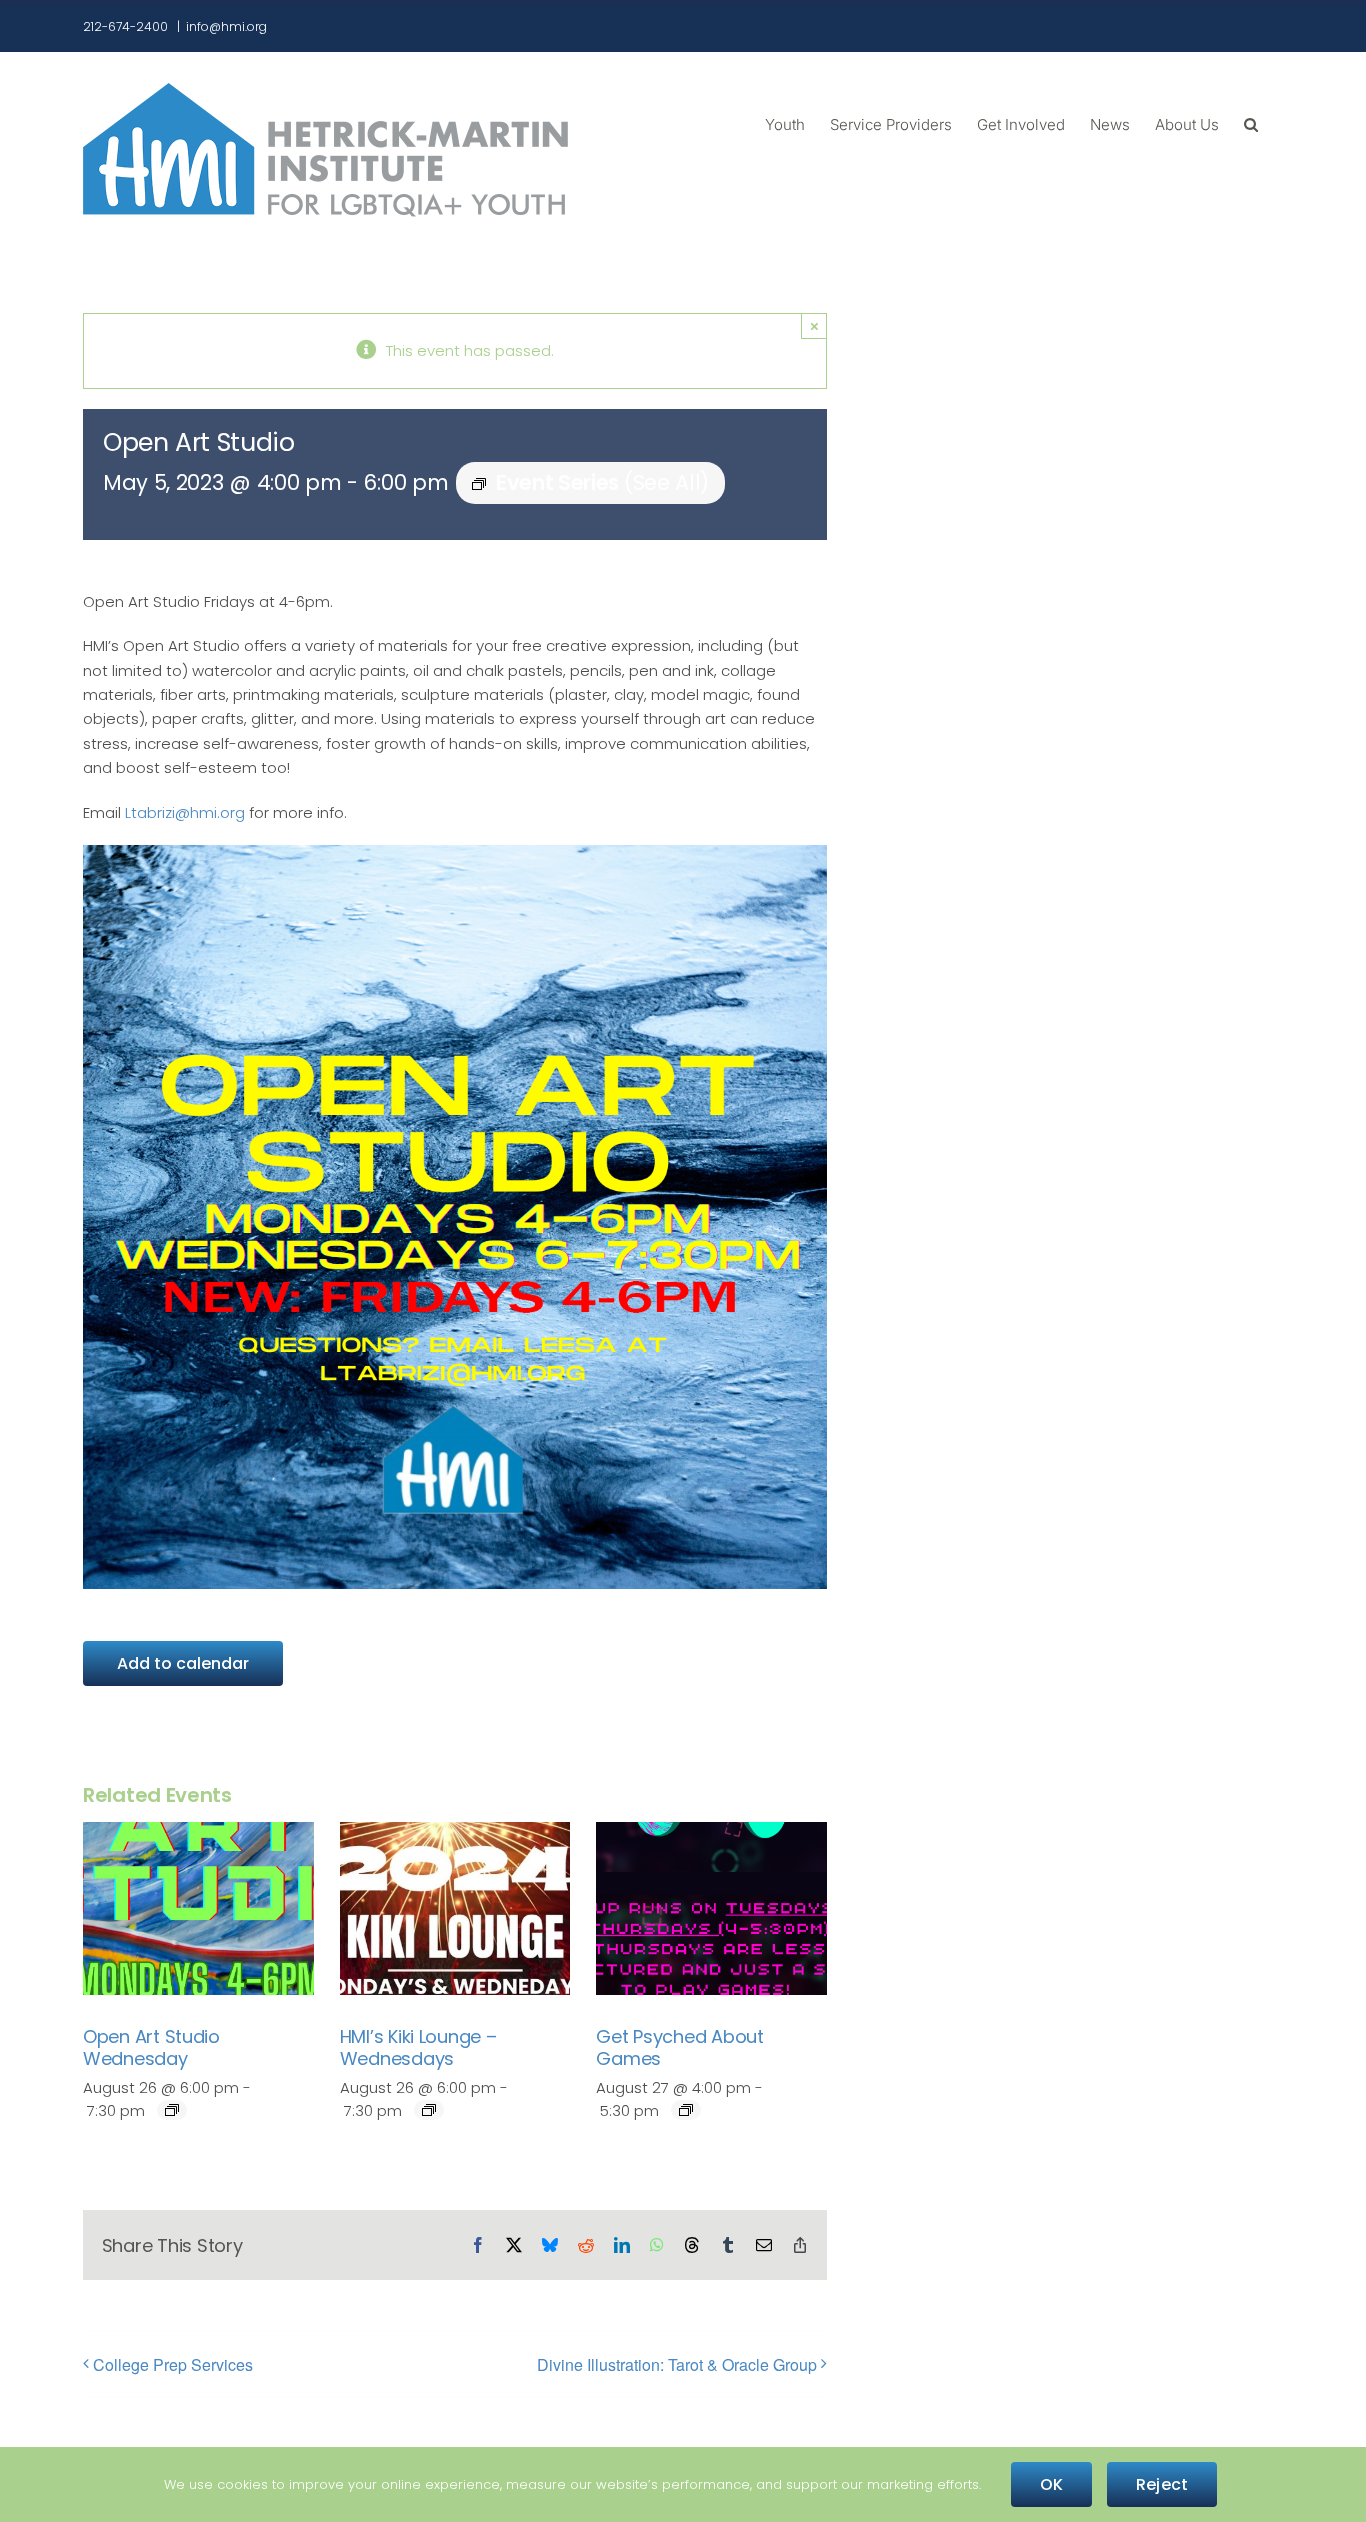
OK (1051, 2484)
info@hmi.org (226, 26)
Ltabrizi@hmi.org (185, 812)
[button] (1251, 123)
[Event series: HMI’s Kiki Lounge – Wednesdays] (429, 2110)
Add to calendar (183, 1663)
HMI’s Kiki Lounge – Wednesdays (418, 2047)
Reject (1162, 2484)
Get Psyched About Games (679, 2047)
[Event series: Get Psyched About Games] (686, 2110)
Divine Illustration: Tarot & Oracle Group (677, 2364)
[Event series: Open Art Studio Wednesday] (172, 2110)
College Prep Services (173, 2364)
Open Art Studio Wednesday (151, 2047)
